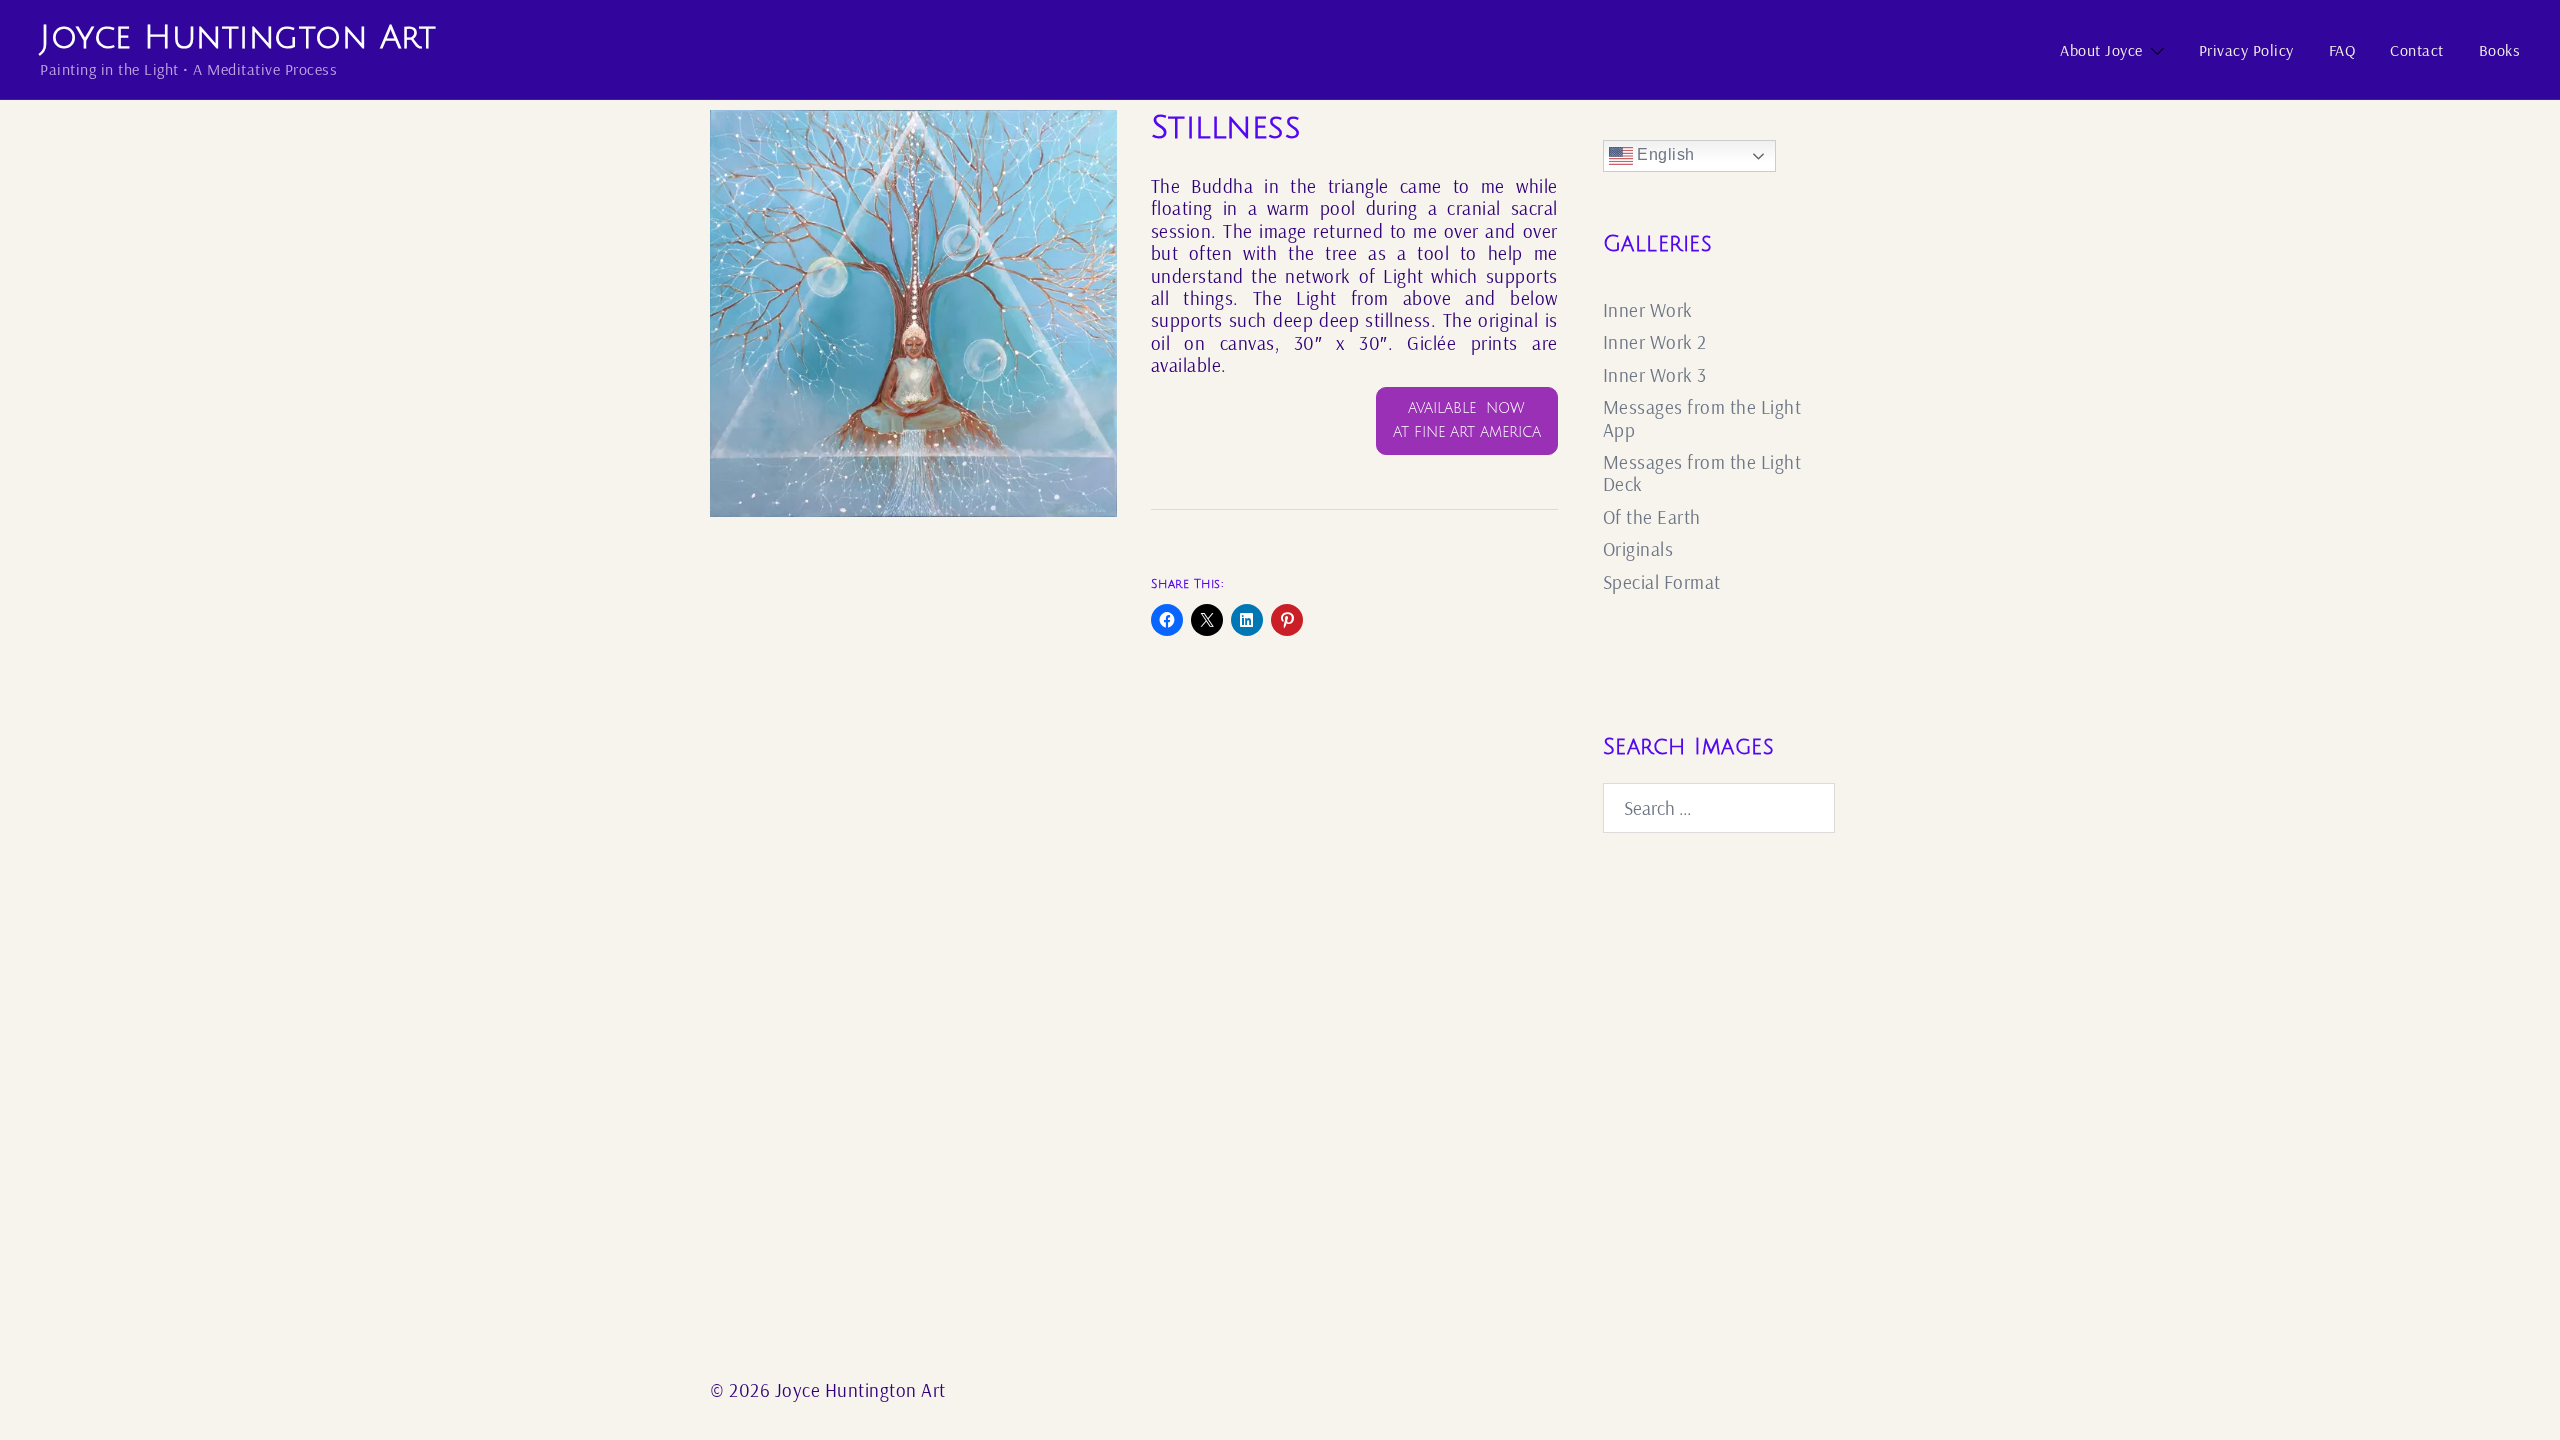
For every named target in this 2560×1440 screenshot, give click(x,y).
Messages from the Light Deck (1702, 473)
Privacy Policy (2246, 50)
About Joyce (2101, 50)
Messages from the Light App (1702, 418)
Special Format (1662, 582)
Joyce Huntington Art (238, 37)
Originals (1638, 549)
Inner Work (1648, 310)
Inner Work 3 (1655, 375)
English (1664, 154)
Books (2500, 50)
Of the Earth (1652, 517)
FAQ (2342, 50)
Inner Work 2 (1655, 342)
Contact (2417, 50)
